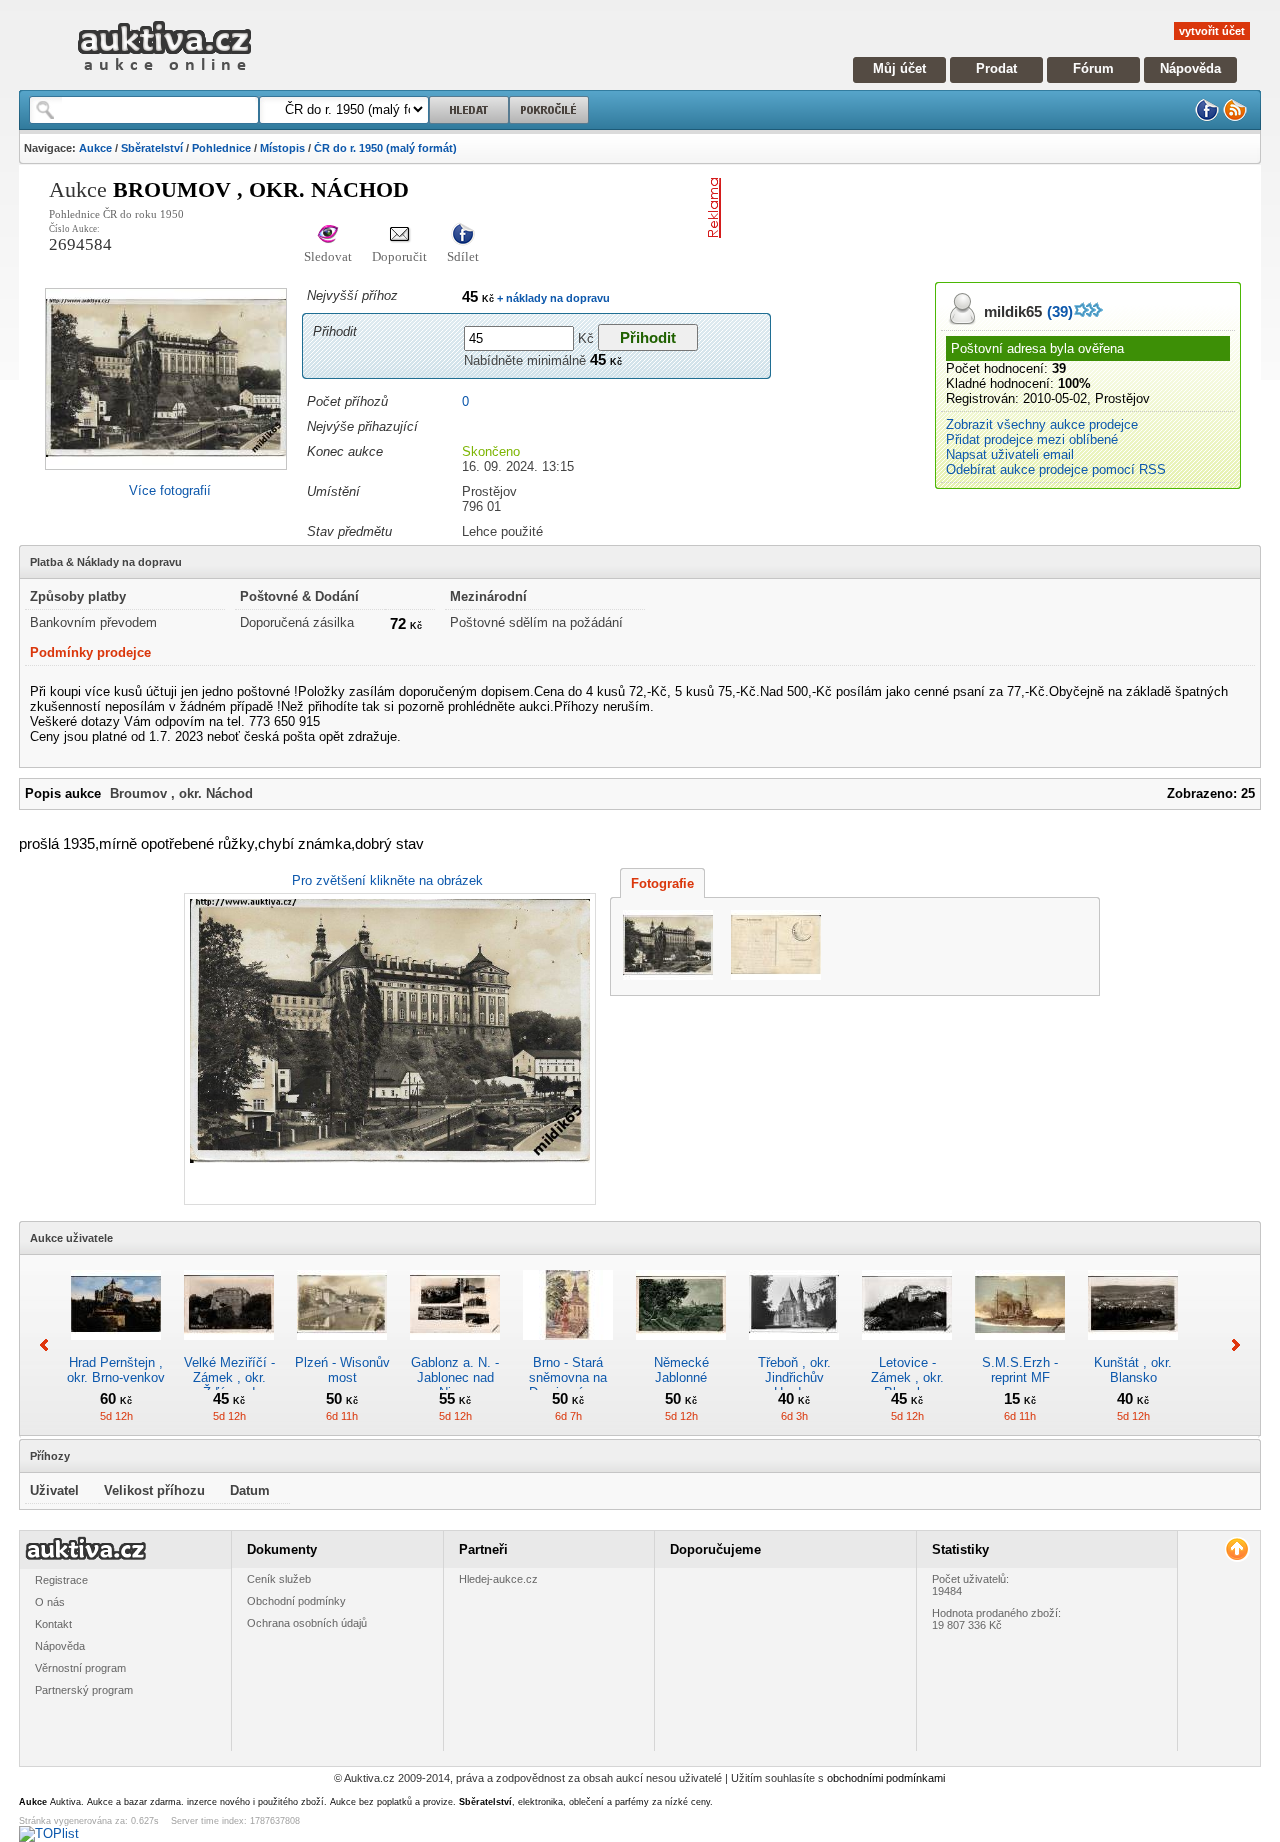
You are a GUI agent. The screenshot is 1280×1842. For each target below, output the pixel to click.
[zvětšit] (387, 1049)
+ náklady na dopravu (552, 298)
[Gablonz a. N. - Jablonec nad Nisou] (455, 1347)
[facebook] (1207, 117)
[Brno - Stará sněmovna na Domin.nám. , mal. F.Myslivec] (568, 1347)
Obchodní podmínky (296, 1601)
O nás (50, 1602)
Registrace (61, 1580)
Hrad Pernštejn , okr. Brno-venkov (116, 1370)
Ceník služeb (279, 1579)
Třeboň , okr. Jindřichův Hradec (794, 1377)
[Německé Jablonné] (681, 1347)
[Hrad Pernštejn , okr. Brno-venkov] (116, 1347)
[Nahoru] (1236, 1549)
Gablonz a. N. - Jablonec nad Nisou (455, 1377)
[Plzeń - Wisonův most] (342, 1347)
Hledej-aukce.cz (498, 1579)
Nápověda (1190, 68)
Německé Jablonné (681, 1370)
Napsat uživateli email (1010, 454)
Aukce (95, 148)
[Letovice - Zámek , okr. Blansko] (907, 1347)
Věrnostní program (80, 1668)
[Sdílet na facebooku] (463, 235)
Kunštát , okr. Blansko (1133, 1370)
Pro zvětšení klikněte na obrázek (387, 880)
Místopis (282, 148)
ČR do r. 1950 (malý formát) (385, 148)
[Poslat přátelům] (399, 235)
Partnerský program (84, 1690)
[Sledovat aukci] (328, 235)
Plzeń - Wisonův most (342, 1370)
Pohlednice (221, 148)
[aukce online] (164, 75)
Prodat (996, 68)
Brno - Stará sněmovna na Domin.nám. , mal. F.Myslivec (568, 1385)
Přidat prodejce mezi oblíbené (1032, 439)
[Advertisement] (963, 208)
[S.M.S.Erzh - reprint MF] (1020, 1347)
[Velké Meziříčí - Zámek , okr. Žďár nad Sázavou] (229, 1347)
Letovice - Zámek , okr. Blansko (907, 1377)
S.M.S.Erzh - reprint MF (1020, 1370)
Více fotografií (170, 490)
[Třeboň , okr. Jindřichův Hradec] (794, 1347)
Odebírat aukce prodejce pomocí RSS (1056, 469)
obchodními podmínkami (886, 1778)
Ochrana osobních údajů (307, 1623)
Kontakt (53, 1624)
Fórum (1093, 68)
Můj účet (899, 68)
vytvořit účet (1212, 31)
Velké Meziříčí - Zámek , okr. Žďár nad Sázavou (229, 1385)
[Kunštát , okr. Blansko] (1133, 1347)
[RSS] (1235, 117)
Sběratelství (152, 148)
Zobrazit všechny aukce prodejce (1042, 424)
